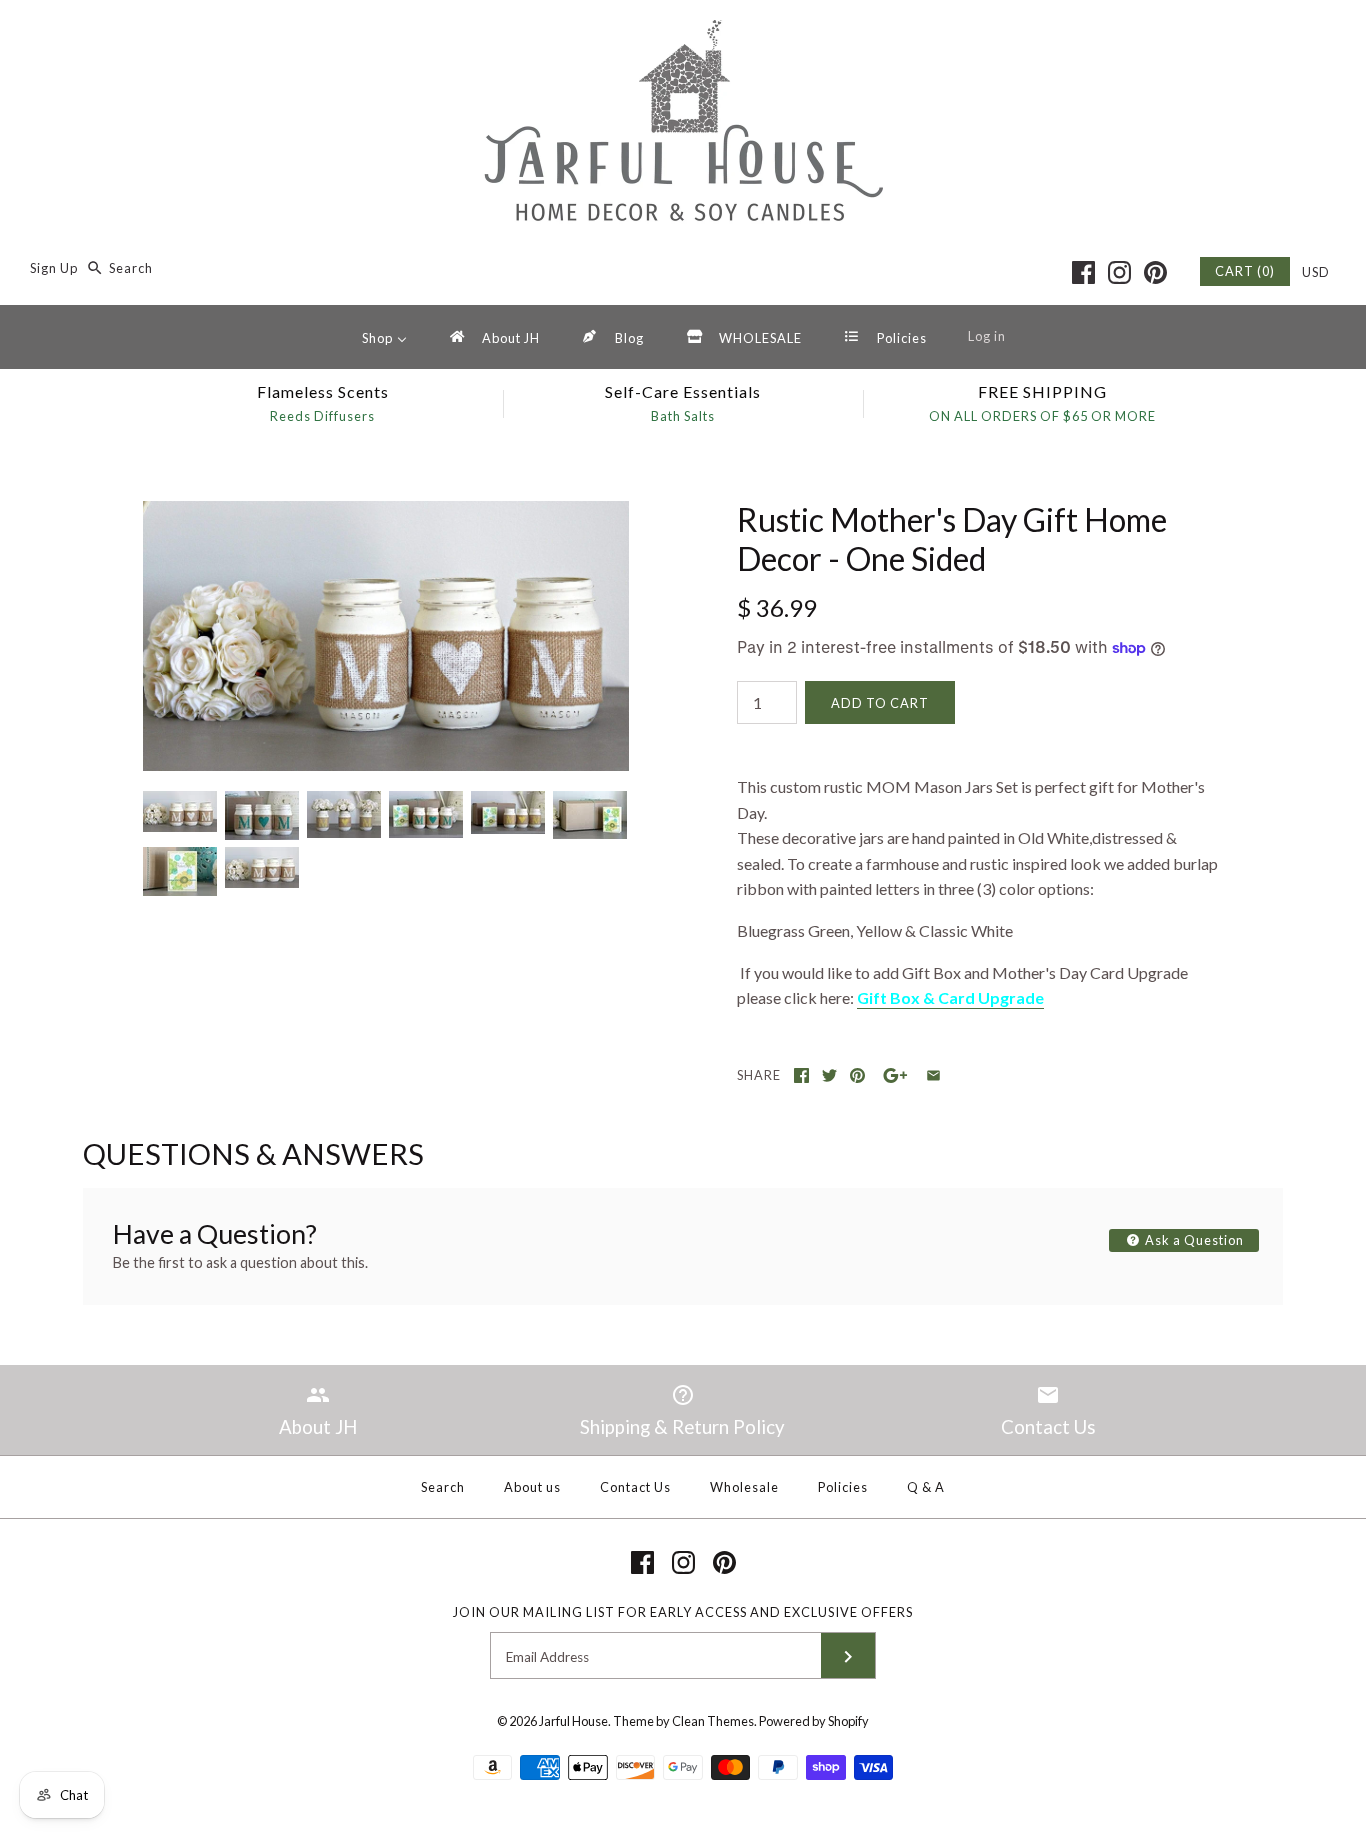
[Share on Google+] (895, 1075)
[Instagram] (1119, 272)
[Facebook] (1083, 272)
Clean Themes (713, 1721)
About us (532, 1487)
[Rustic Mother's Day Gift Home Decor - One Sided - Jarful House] (386, 513)
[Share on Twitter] (829, 1075)
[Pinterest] (1155, 272)
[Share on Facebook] (801, 1075)
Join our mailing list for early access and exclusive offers (683, 1612)
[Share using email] (933, 1075)
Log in (987, 336)
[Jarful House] (683, 32)
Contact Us (635, 1487)
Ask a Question (1193, 1240)
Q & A (926, 1487)
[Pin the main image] (857, 1075)
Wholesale (744, 1487)
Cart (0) (1245, 271)
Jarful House (573, 1721)
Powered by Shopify (814, 1721)
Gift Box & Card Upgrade (950, 997)
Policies (843, 1487)
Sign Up (54, 268)
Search (443, 1487)
